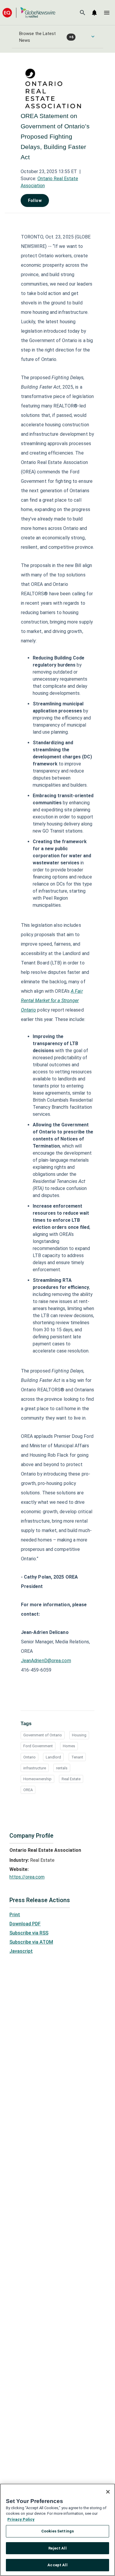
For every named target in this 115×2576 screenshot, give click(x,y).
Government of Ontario (43, 1735)
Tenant (77, 1757)
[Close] (108, 2492)
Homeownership (37, 1779)
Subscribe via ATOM (31, 1942)
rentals (62, 1768)
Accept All (57, 2565)
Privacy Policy (21, 2519)
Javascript (21, 1951)
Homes (69, 1746)
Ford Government (38, 1746)
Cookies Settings (57, 2531)
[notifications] (94, 13)
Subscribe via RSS (29, 1933)
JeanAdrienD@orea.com (46, 1661)
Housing (79, 1735)
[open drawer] (107, 13)
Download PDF (25, 1924)
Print (15, 1915)
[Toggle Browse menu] (93, 37)
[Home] (29, 13)
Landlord (53, 1757)
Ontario (29, 1757)
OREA (28, 1790)
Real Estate (71, 1779)
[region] (57, 2530)
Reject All (57, 2548)
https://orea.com (27, 1877)
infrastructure (35, 1768)
